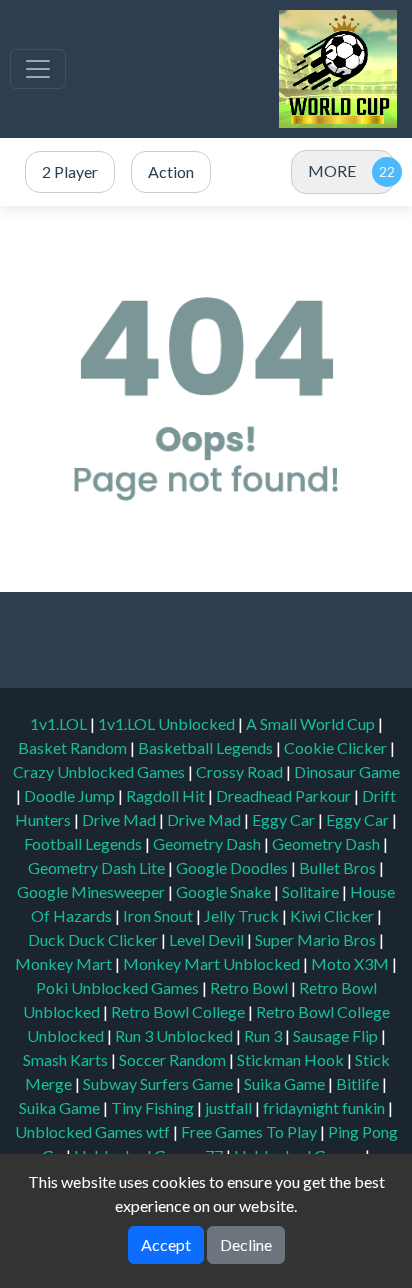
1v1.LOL (60, 723)
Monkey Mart (65, 963)
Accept (166, 1244)
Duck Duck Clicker (94, 939)
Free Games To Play (250, 1131)
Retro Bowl (250, 987)
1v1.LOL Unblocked (168, 723)
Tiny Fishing (154, 1107)
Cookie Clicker (337, 747)
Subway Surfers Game (159, 1083)
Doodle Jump (71, 795)
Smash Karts (67, 1059)
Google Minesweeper (92, 891)
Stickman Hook (292, 1059)
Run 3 (264, 1035)
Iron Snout (159, 915)
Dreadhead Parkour (285, 795)
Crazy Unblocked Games (100, 771)
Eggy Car (285, 819)
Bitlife (359, 1083)
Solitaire (312, 891)
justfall (230, 1107)
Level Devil (208, 939)
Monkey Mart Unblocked (213, 963)
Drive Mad (120, 819)
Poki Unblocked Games (119, 987)
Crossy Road (241, 771)
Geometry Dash (208, 843)
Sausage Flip (337, 1035)
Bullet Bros (339, 867)
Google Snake (225, 891)
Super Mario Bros (317, 939)
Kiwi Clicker (333, 915)
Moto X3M (351, 963)
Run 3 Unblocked (175, 1035)
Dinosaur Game (347, 771)
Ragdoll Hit (167, 795)
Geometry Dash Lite (98, 867)
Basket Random (74, 747)
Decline (246, 1244)
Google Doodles (233, 867)
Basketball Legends (207, 747)
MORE (332, 170)
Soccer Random (174, 1059)
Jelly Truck (243, 915)
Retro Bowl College (179, 1011)
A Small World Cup (312, 723)
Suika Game (286, 1083)
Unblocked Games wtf (94, 1131)
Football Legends (84, 843)
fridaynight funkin (325, 1107)
